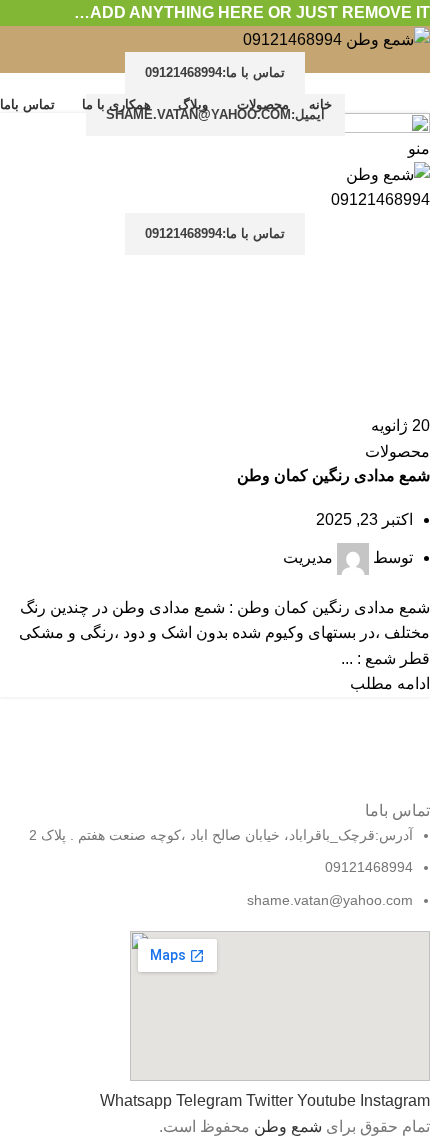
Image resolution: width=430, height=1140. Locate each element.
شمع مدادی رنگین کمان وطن (333, 475)
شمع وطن (288, 1126)
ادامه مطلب (390, 683)
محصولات (397, 451)
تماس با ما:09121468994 (215, 72)
